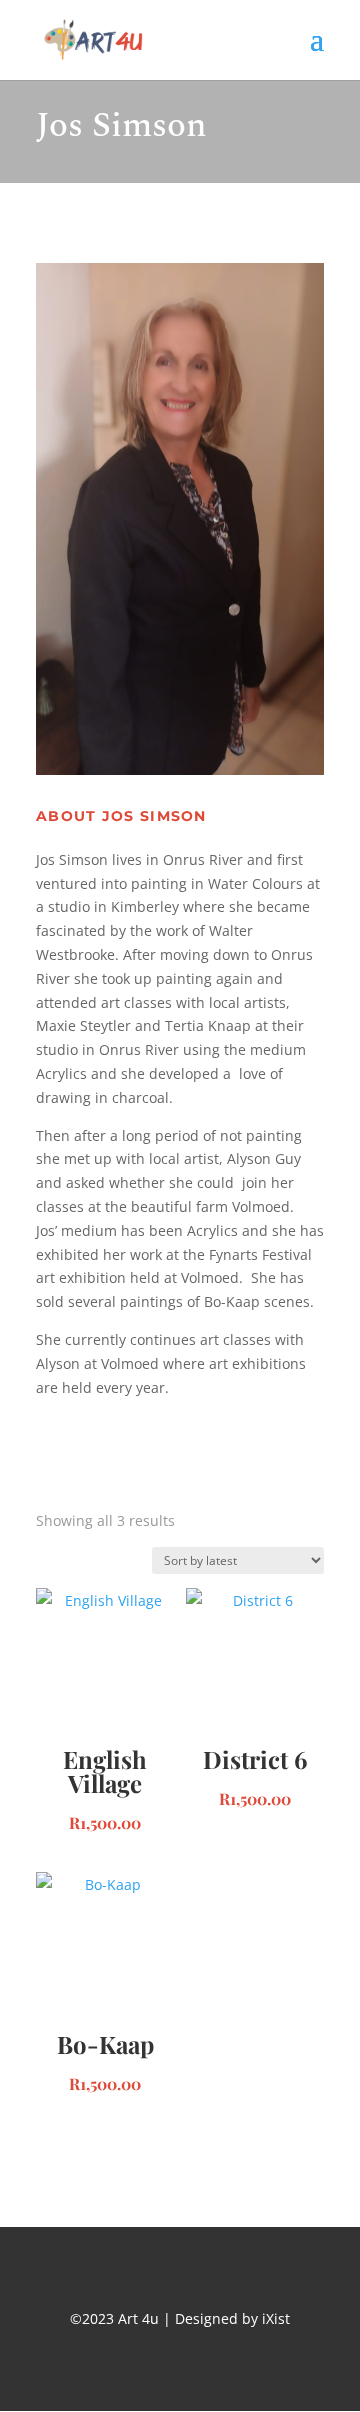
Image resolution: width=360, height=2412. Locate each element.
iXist (274, 2318)
